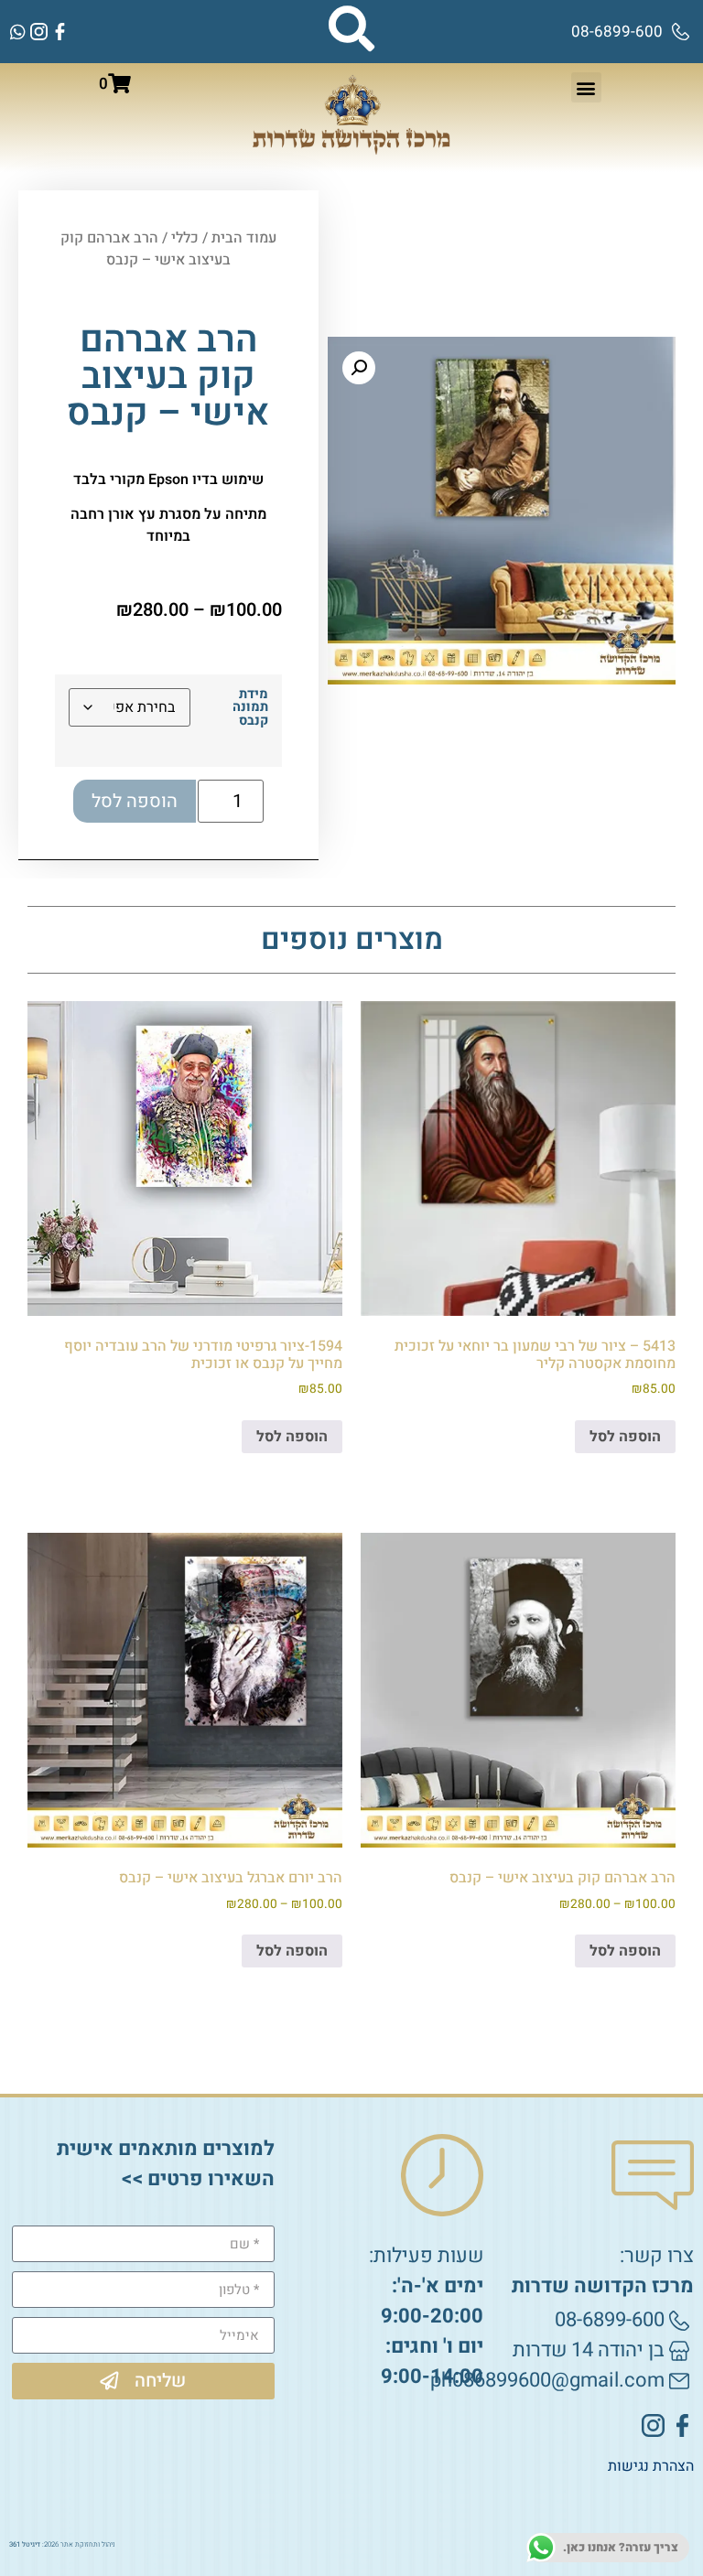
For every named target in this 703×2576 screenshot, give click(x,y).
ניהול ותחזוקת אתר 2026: (62, 2544)
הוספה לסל (135, 801)
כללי (185, 238)
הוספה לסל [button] (625, 1437)
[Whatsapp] (18, 32)
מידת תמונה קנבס (250, 708)
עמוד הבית (244, 238)
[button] (586, 87)
